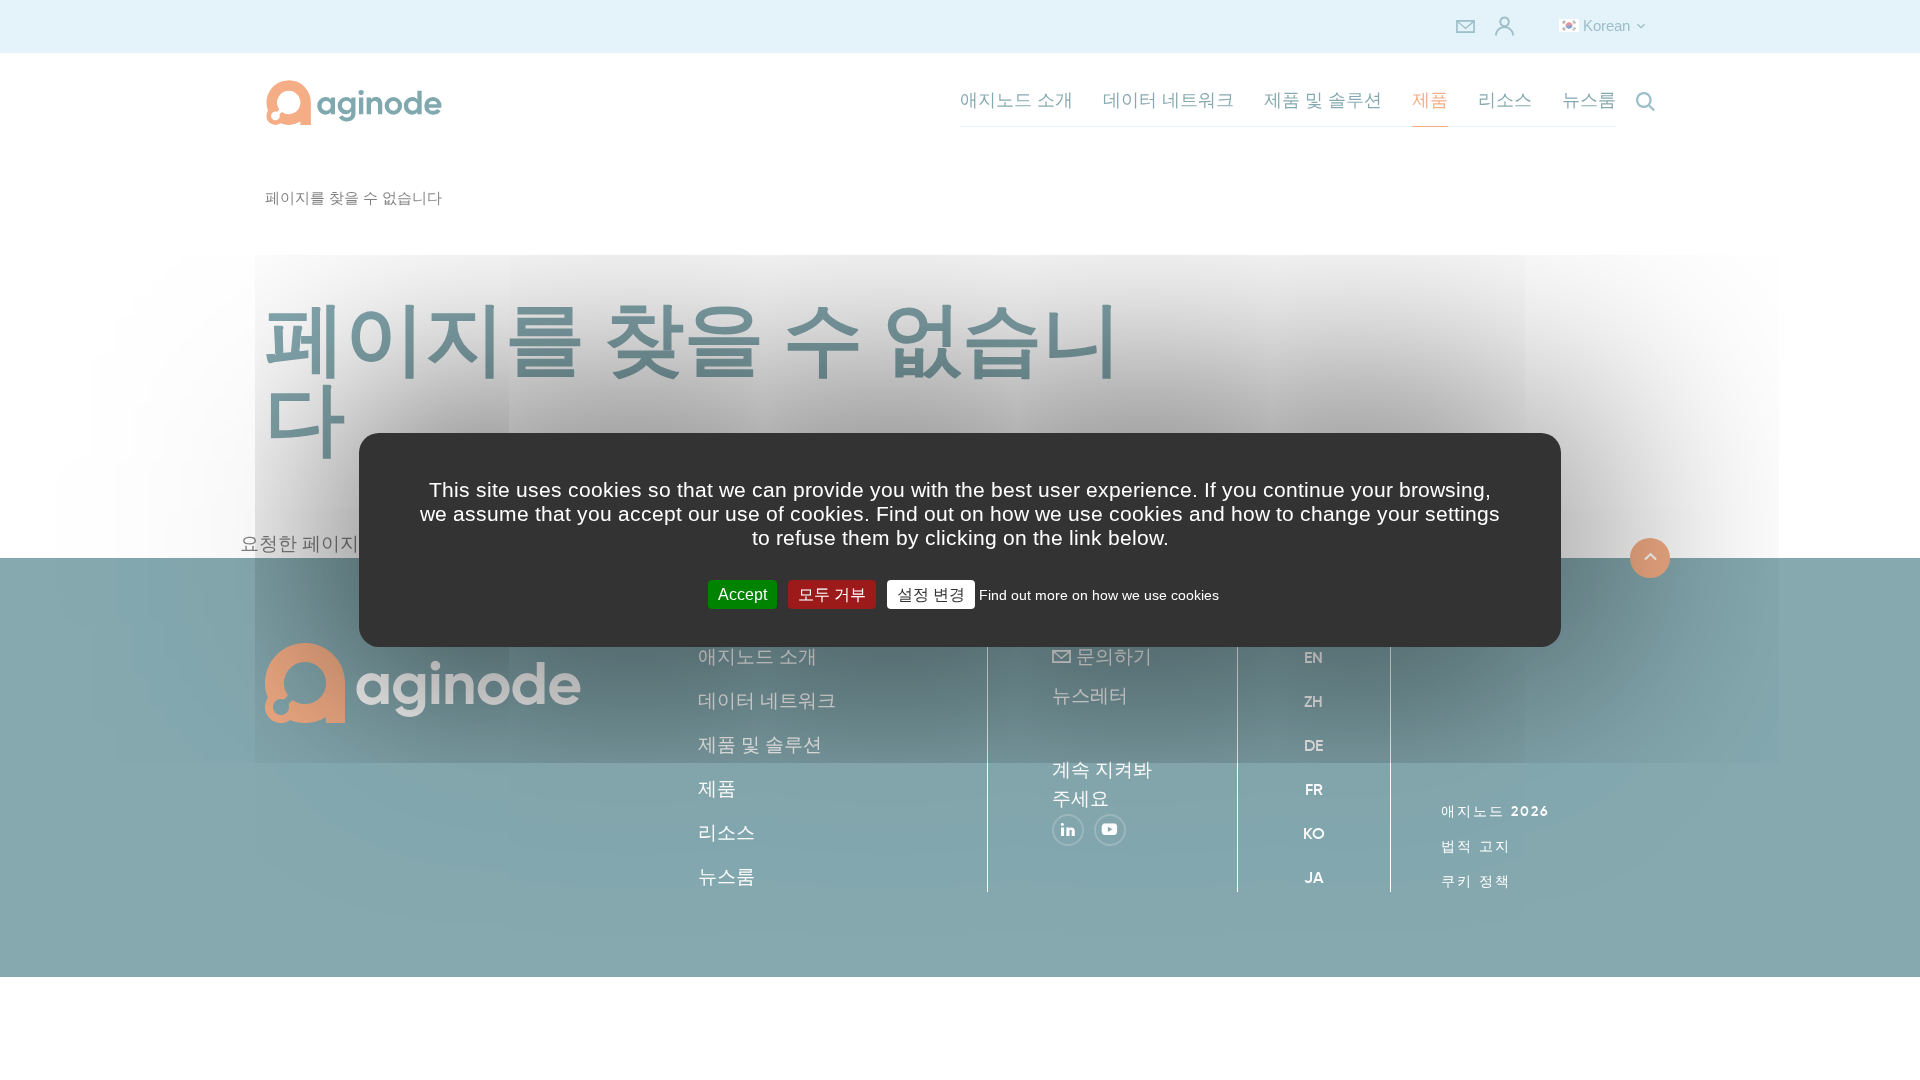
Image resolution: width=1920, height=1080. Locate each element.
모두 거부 (832, 594)
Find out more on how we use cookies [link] (1099, 595)
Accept (742, 594)
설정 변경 (931, 594)
